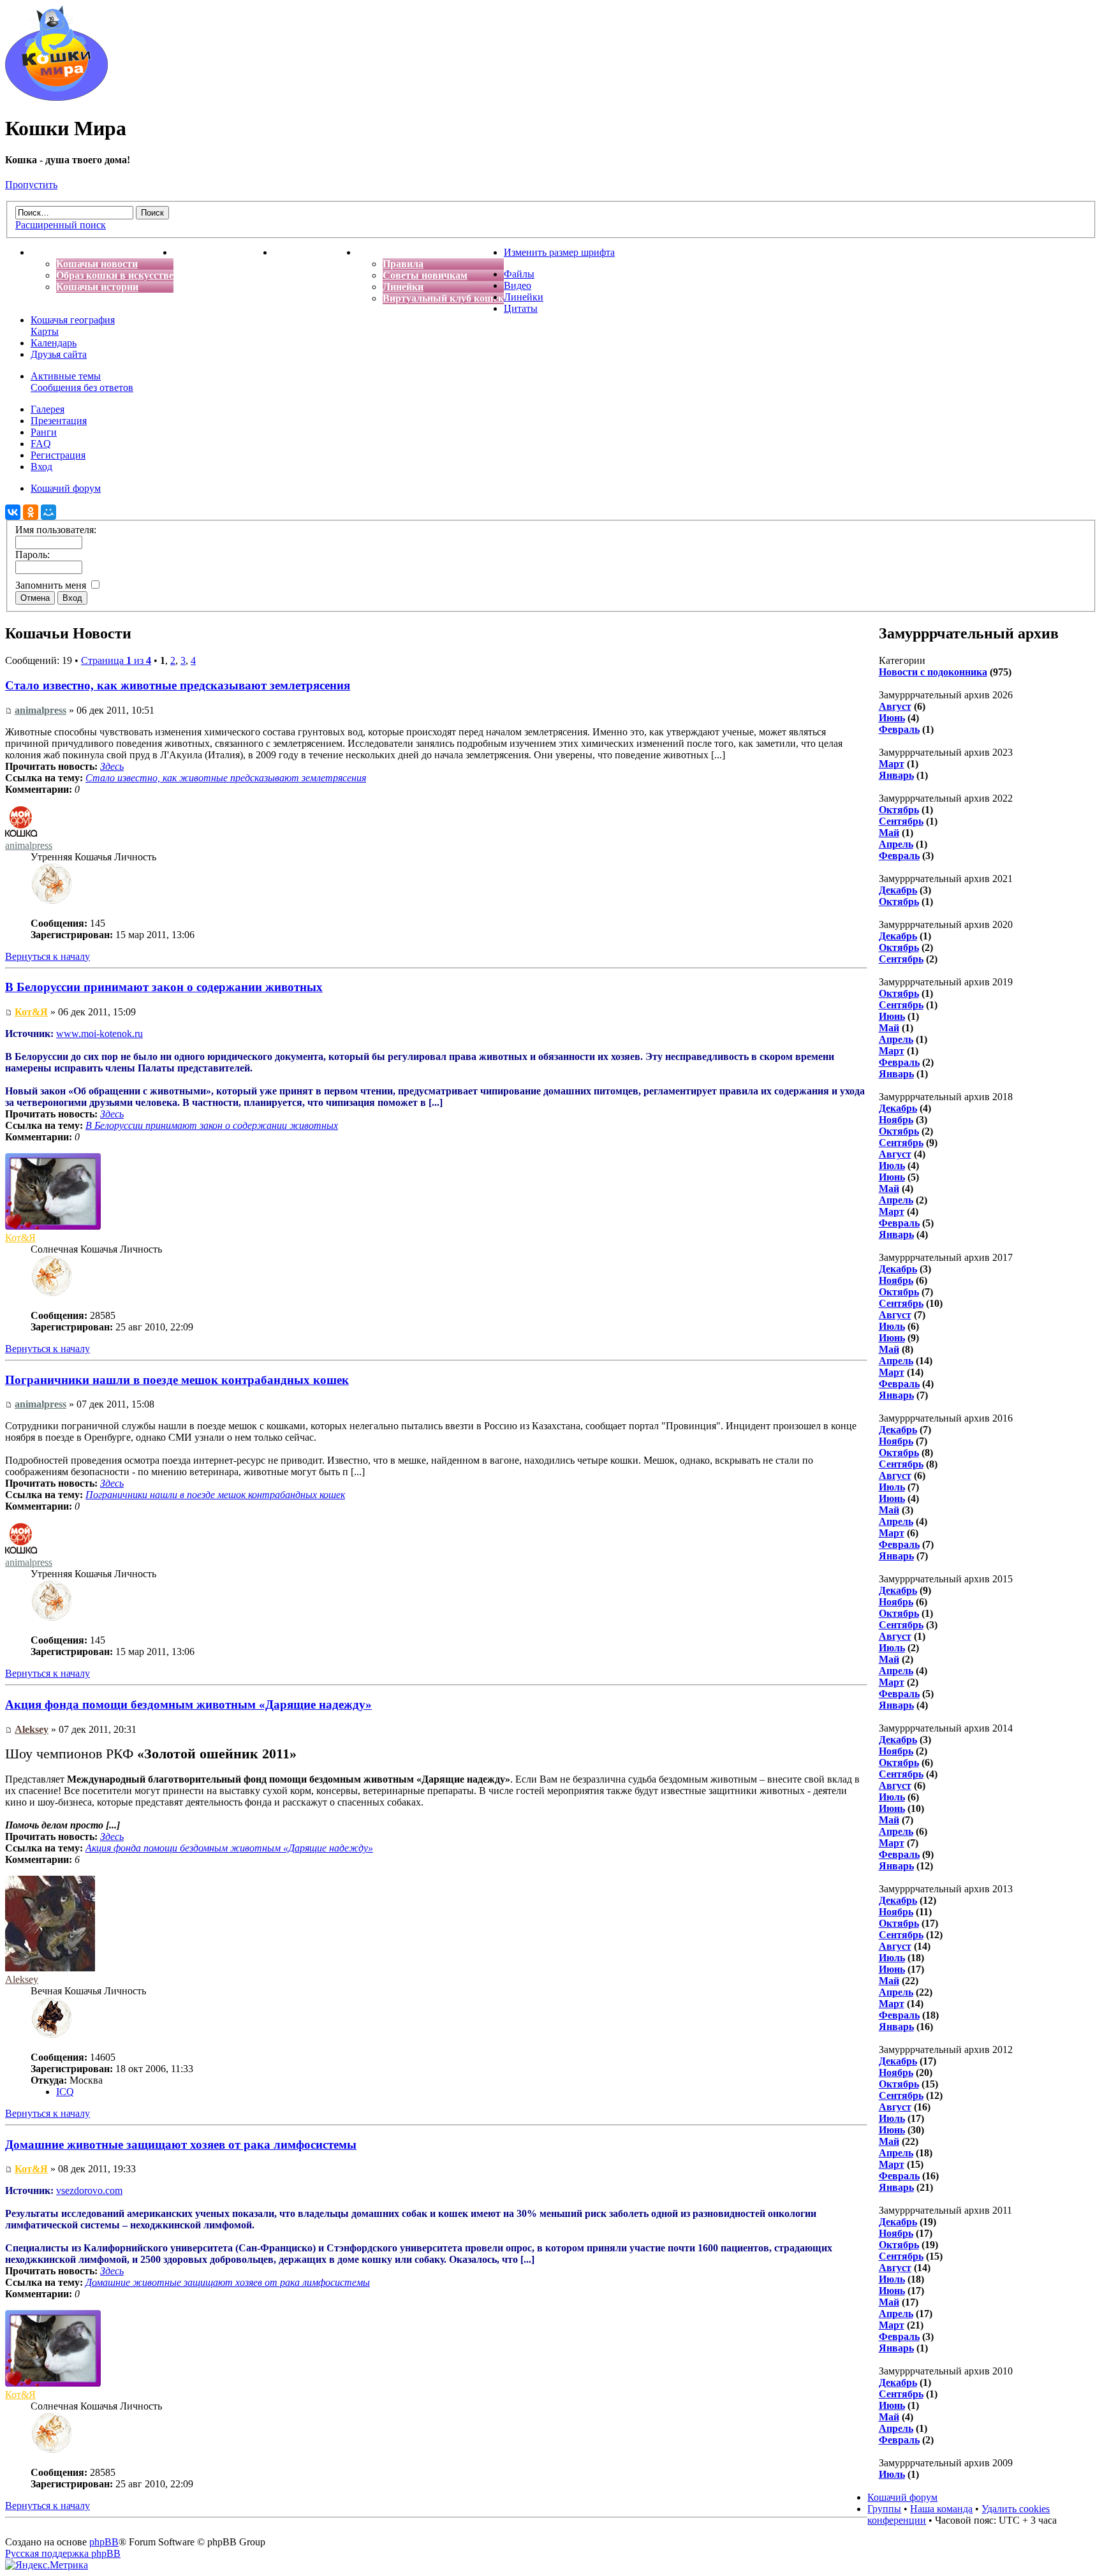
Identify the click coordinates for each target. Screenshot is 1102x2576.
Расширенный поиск (61, 225)
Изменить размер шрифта (559, 252)
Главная (50, 252)
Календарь (54, 343)
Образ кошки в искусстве (115, 275)
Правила (403, 264)
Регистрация (58, 455)
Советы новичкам (425, 275)
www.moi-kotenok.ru (99, 1034)
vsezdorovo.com (89, 2190)
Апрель (896, 844)
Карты (45, 331)
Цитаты (521, 308)
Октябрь (899, 810)
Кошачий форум (902, 2497)
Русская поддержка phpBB (63, 2553)
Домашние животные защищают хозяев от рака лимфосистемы (181, 2145)
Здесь (112, 766)
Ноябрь (896, 1120)
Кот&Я (31, 1012)
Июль (892, 1166)
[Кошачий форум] (56, 97)
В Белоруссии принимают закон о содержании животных (164, 987)
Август (895, 706)
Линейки (403, 287)
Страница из (116, 660)
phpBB (104, 2542)
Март (892, 764)
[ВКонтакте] (13, 512)
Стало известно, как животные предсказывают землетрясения (178, 685)
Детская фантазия (315, 252)
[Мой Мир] (48, 512)
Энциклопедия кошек (224, 252)
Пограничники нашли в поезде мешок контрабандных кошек (177, 1380)
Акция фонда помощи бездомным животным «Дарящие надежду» (188, 1704)
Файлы (519, 274)
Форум (373, 252)
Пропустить (31, 185)
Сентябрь (901, 821)
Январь (896, 775)
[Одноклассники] (31, 512)
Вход (41, 467)
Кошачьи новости (97, 264)
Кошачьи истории (97, 287)
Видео (518, 285)
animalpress (40, 710)
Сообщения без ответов (82, 387)
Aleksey (32, 1729)
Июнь (892, 718)
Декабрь (898, 890)
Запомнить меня (52, 585)
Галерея (48, 409)
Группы (884, 2509)
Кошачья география (73, 320)
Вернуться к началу (48, 956)
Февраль (899, 729)
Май (889, 833)
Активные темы (66, 376)
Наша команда (941, 2509)
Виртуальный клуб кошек (443, 298)
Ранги (44, 432)
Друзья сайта (59, 354)
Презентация (59, 421)
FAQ (41, 444)
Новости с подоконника (933, 672)
